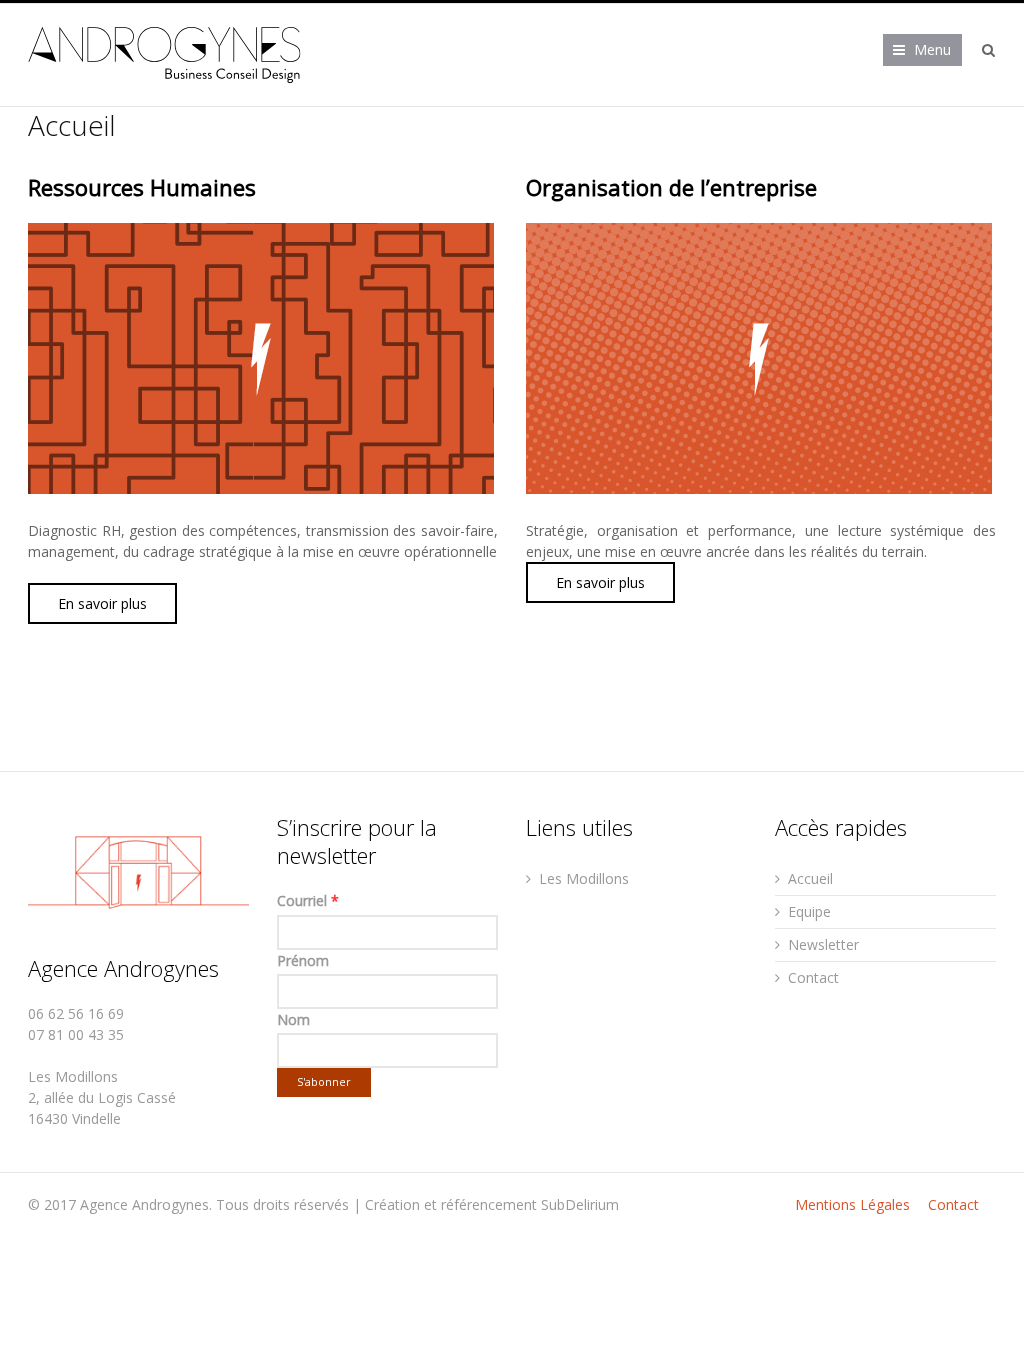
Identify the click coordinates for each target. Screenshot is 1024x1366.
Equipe (809, 911)
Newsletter (823, 944)
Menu (932, 49)
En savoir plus (102, 603)
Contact (813, 977)
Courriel (308, 900)
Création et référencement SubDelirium (492, 1204)
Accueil (810, 878)
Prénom (303, 960)
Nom (293, 1019)
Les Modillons (584, 878)
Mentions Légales (852, 1204)
